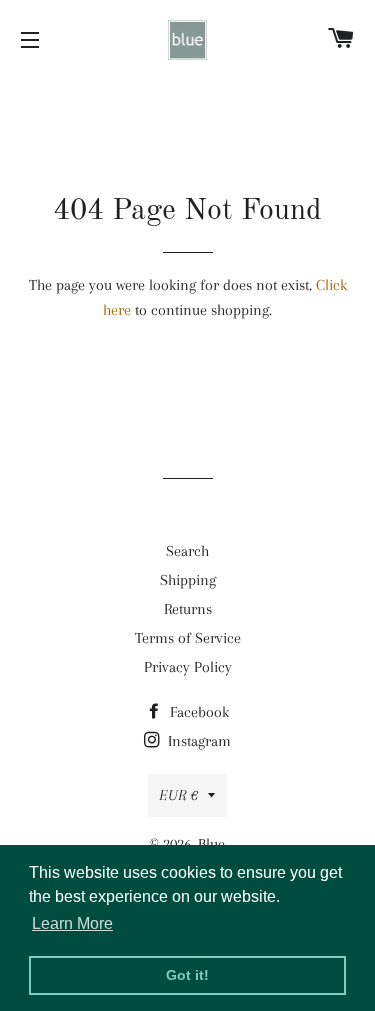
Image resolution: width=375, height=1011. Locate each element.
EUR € (178, 795)
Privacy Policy (188, 667)
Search (187, 551)
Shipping (188, 580)
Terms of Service (188, 638)
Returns (188, 609)
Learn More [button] (72, 923)
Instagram (197, 741)
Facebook (197, 712)
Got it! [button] (187, 975)
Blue (211, 844)
